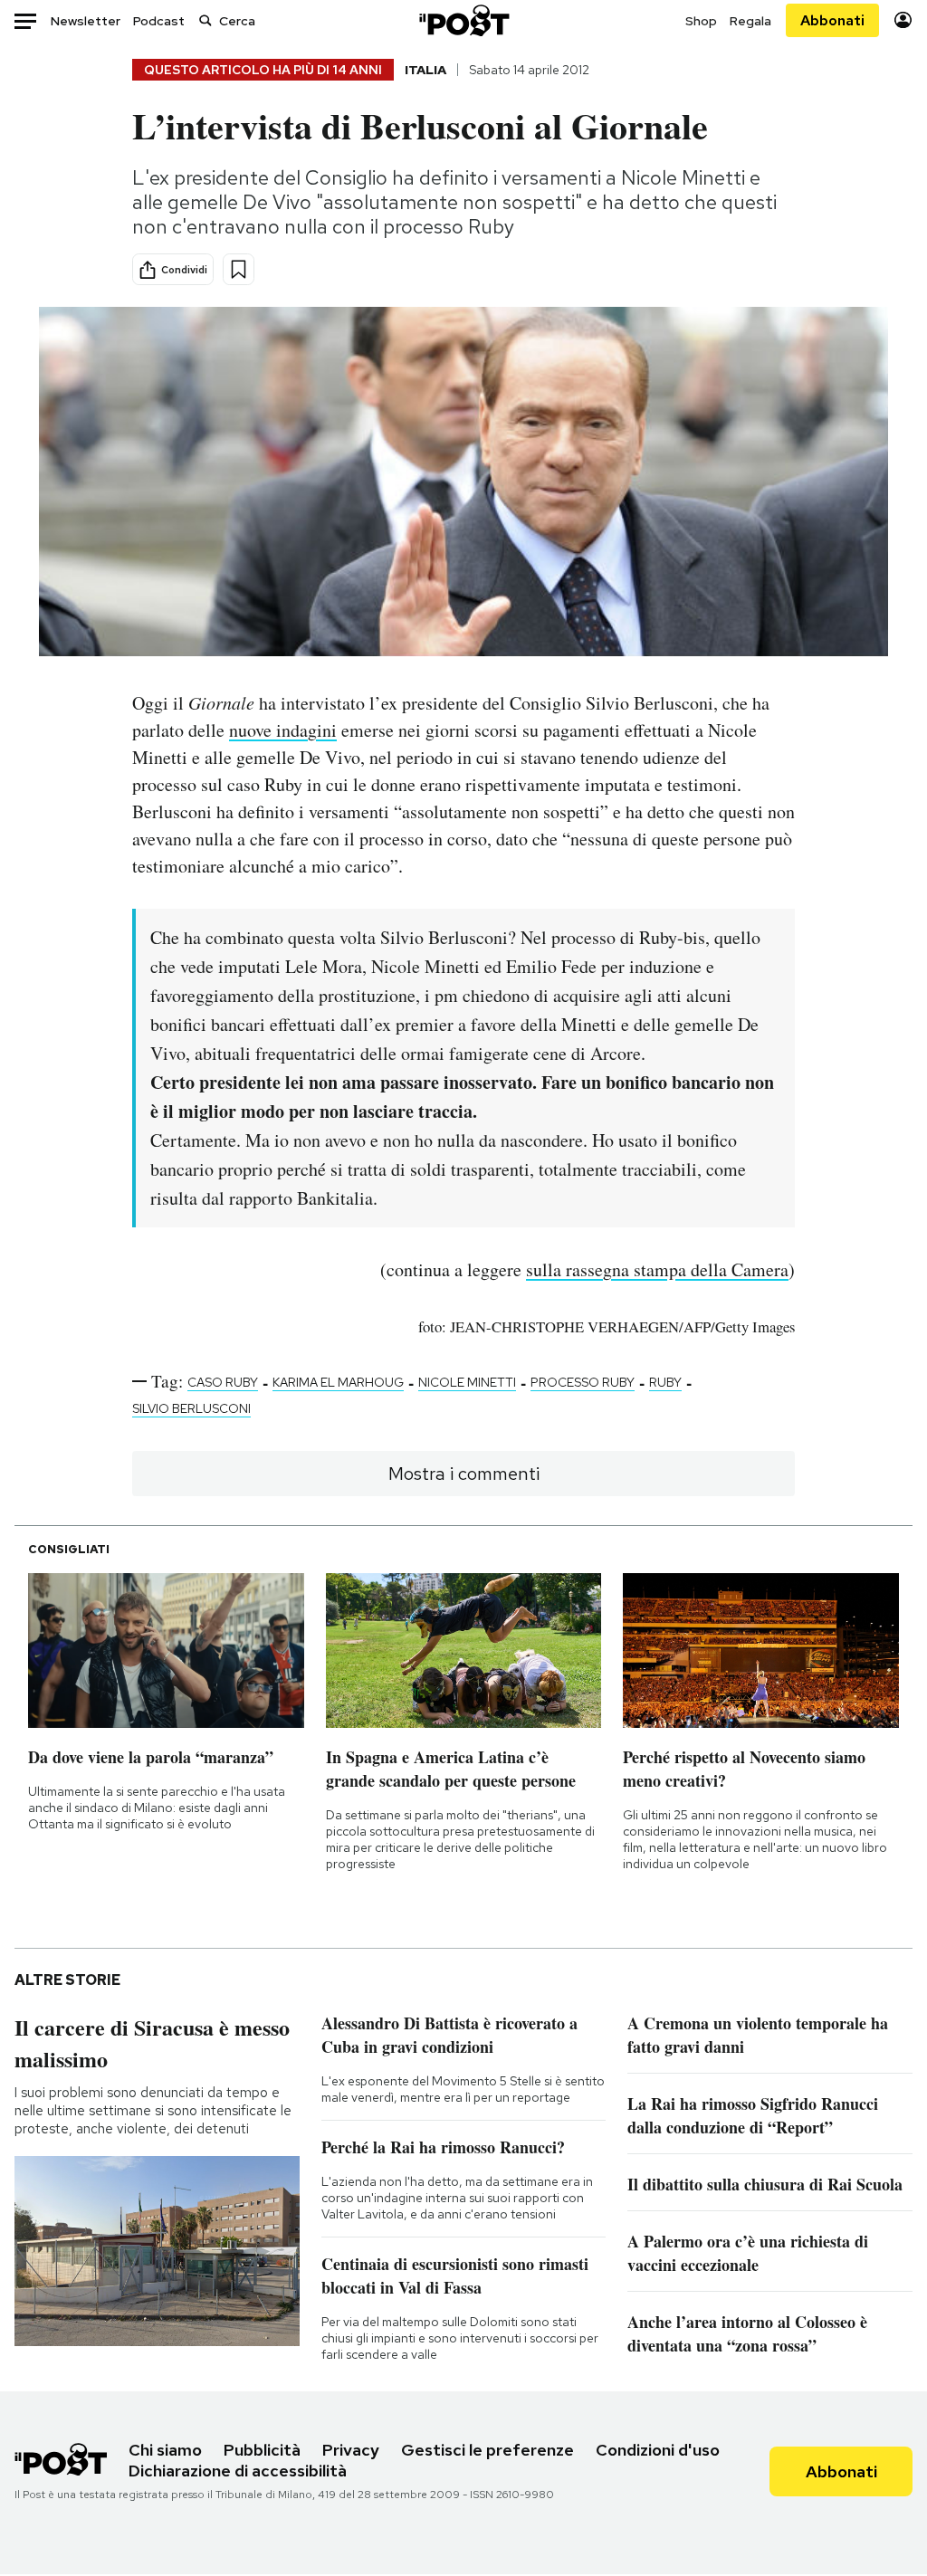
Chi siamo (165, 2450)
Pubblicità (262, 2450)
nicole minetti (467, 1382)
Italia (425, 70)
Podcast (159, 21)
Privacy (351, 2450)
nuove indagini (283, 730)
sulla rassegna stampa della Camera (657, 1269)
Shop (701, 21)
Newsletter (86, 21)
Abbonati (832, 20)
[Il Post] (463, 20)
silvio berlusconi (191, 1408)
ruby (665, 1382)
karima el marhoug (338, 1382)
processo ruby (583, 1382)
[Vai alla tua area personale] (903, 20)
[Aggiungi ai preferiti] (239, 269)
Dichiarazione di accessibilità (238, 2471)
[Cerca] (205, 20)
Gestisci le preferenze (487, 2450)
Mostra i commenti (464, 1474)
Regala (750, 21)
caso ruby (223, 1382)
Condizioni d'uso (658, 2450)
